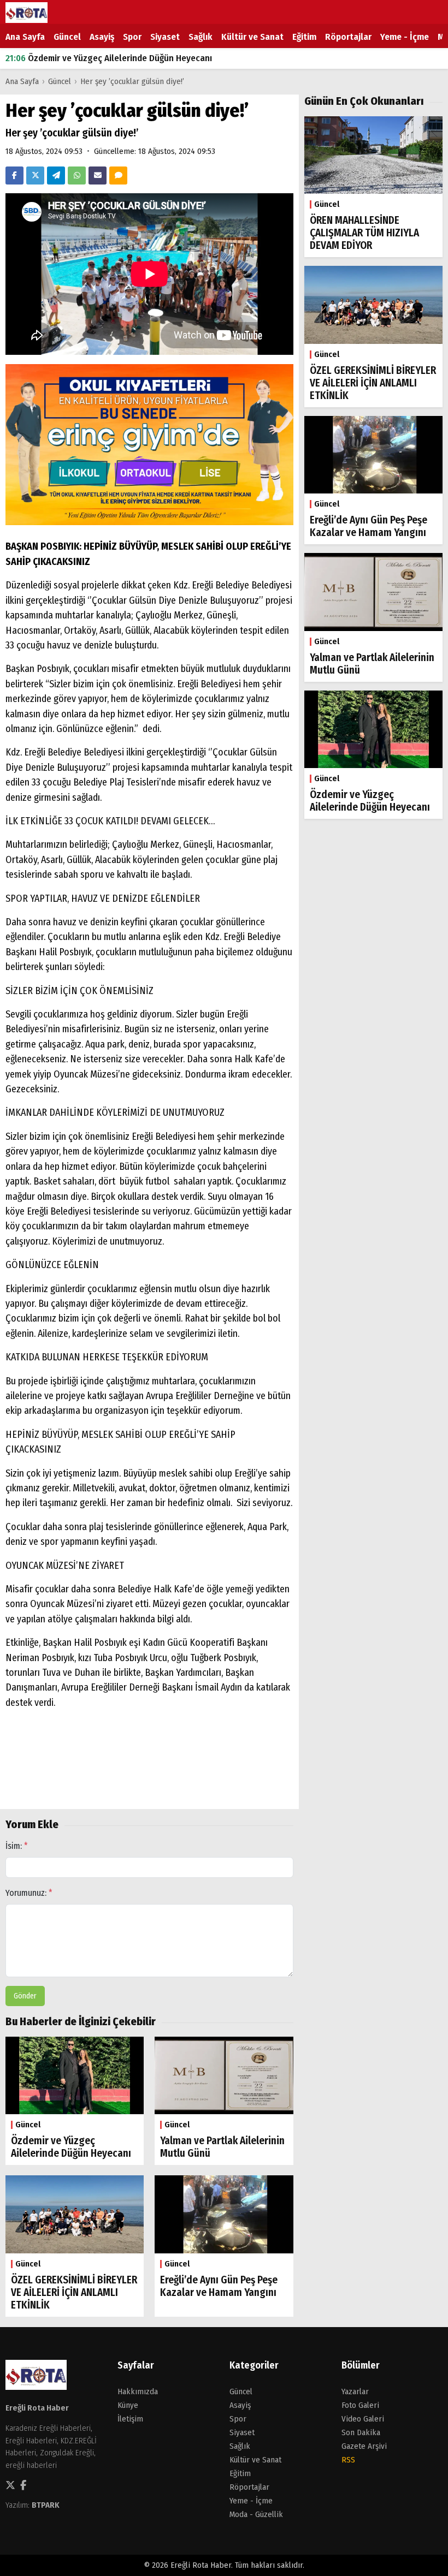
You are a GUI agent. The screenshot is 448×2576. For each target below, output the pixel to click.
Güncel (67, 37)
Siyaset (165, 37)
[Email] (98, 175)
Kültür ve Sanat (252, 37)
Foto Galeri (360, 2405)
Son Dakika (361, 2432)
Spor (132, 37)
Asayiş (102, 37)
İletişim (130, 2419)
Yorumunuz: (29, 1893)
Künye (128, 2405)
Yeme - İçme (405, 37)
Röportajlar (348, 37)
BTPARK (46, 2505)
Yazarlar (355, 2391)
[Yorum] (118, 175)
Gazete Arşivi (364, 2446)
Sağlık (201, 37)
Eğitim (304, 37)
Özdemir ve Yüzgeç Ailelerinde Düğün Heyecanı (109, 58)
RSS (348, 2460)
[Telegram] (56, 175)
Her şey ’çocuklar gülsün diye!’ (132, 81)
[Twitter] (35, 175)
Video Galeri (363, 2419)
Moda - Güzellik (256, 2514)
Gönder (25, 1996)
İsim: (17, 1846)
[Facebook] (14, 175)
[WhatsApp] (77, 175)
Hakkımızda (138, 2391)
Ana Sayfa (25, 37)
